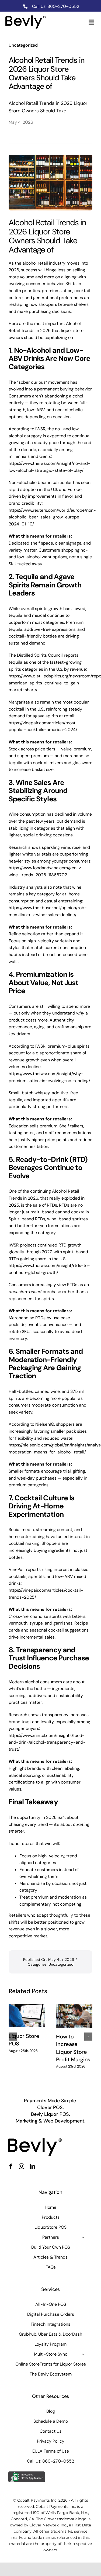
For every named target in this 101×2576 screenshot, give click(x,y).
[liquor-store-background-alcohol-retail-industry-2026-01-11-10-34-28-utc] (35, 2140)
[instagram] (22, 2166)
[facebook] (11, 2166)
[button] (13, 2037)
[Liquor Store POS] (27, 2015)
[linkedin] (32, 2166)
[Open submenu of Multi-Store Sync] (83, 2354)
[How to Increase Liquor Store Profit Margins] (74, 2016)
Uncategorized (23, 45)
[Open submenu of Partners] (83, 2237)
